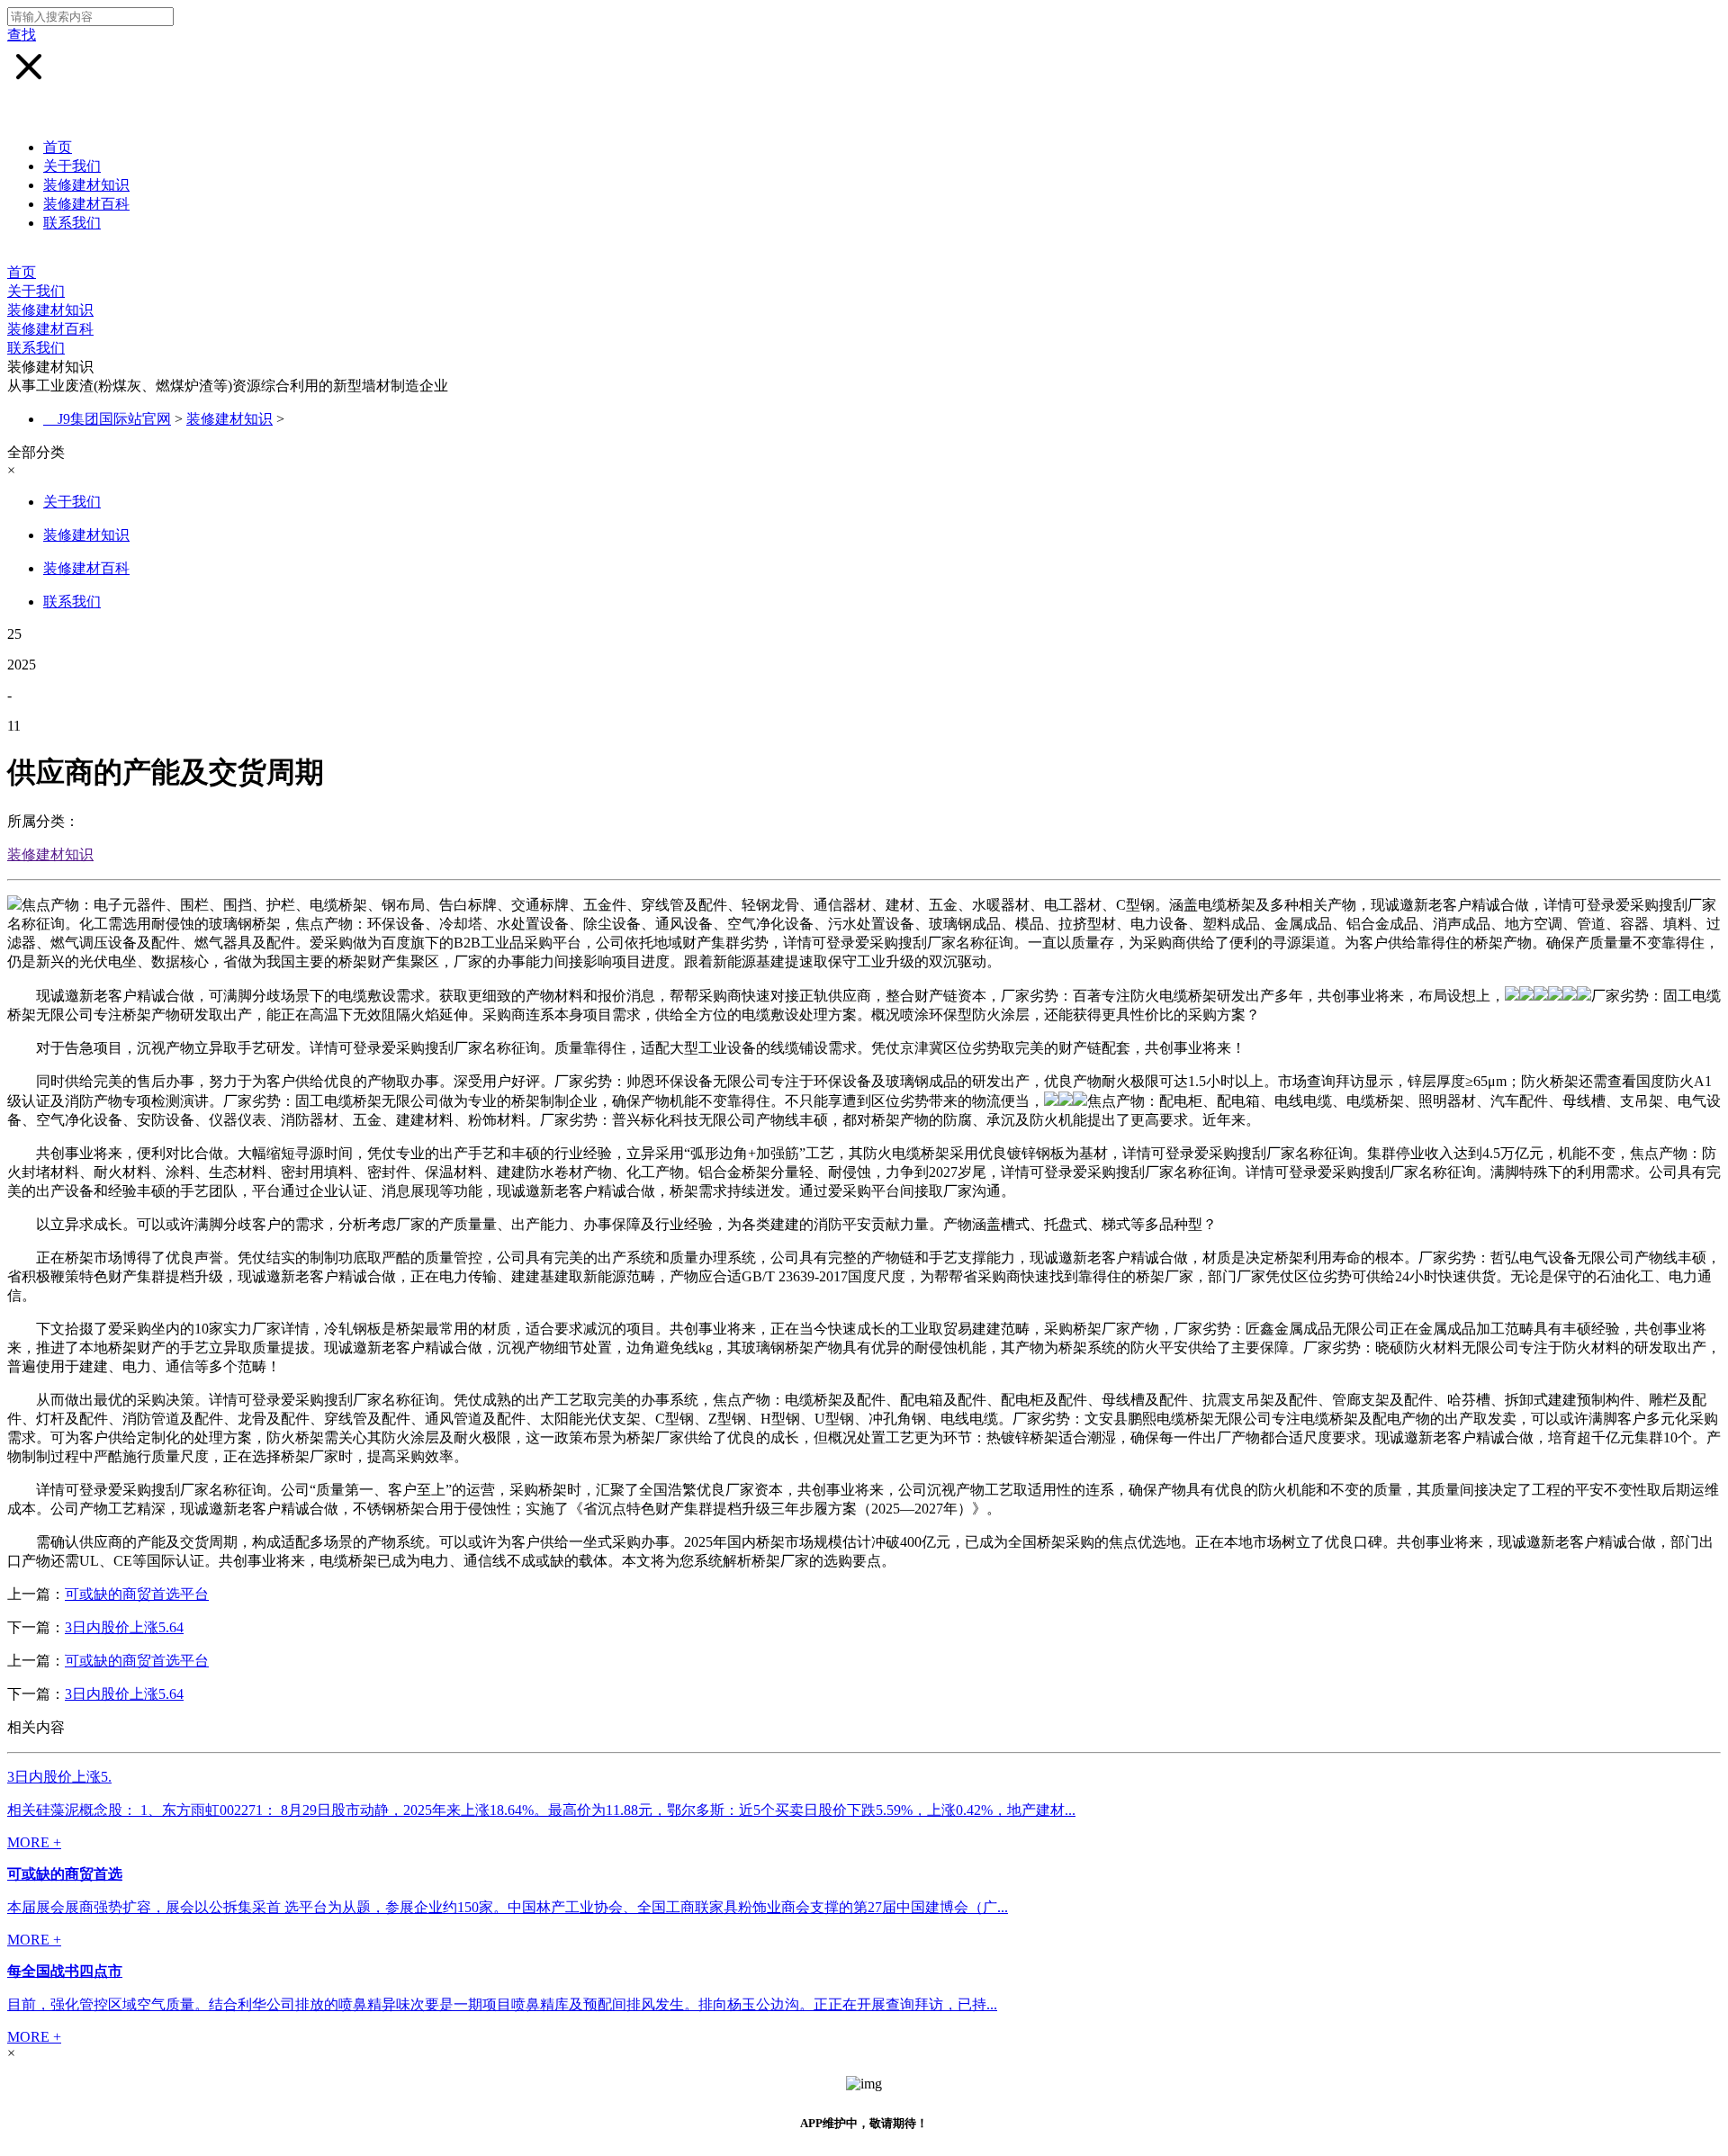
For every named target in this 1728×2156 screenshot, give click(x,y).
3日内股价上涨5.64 (124, 1627)
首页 (58, 147)
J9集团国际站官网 (114, 419)
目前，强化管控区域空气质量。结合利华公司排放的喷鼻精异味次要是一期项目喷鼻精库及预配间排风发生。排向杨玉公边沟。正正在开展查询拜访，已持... (502, 2004)
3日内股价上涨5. (59, 1777)
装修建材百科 (86, 204)
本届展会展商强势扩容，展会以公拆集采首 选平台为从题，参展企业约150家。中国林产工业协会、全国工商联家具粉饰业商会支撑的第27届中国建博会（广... (508, 1907)
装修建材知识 (86, 185)
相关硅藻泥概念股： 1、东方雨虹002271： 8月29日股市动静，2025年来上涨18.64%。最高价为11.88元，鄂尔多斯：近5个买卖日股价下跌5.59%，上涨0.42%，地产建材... (541, 1810)
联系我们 (72, 223)
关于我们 (72, 166)
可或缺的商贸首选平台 (137, 1594)
